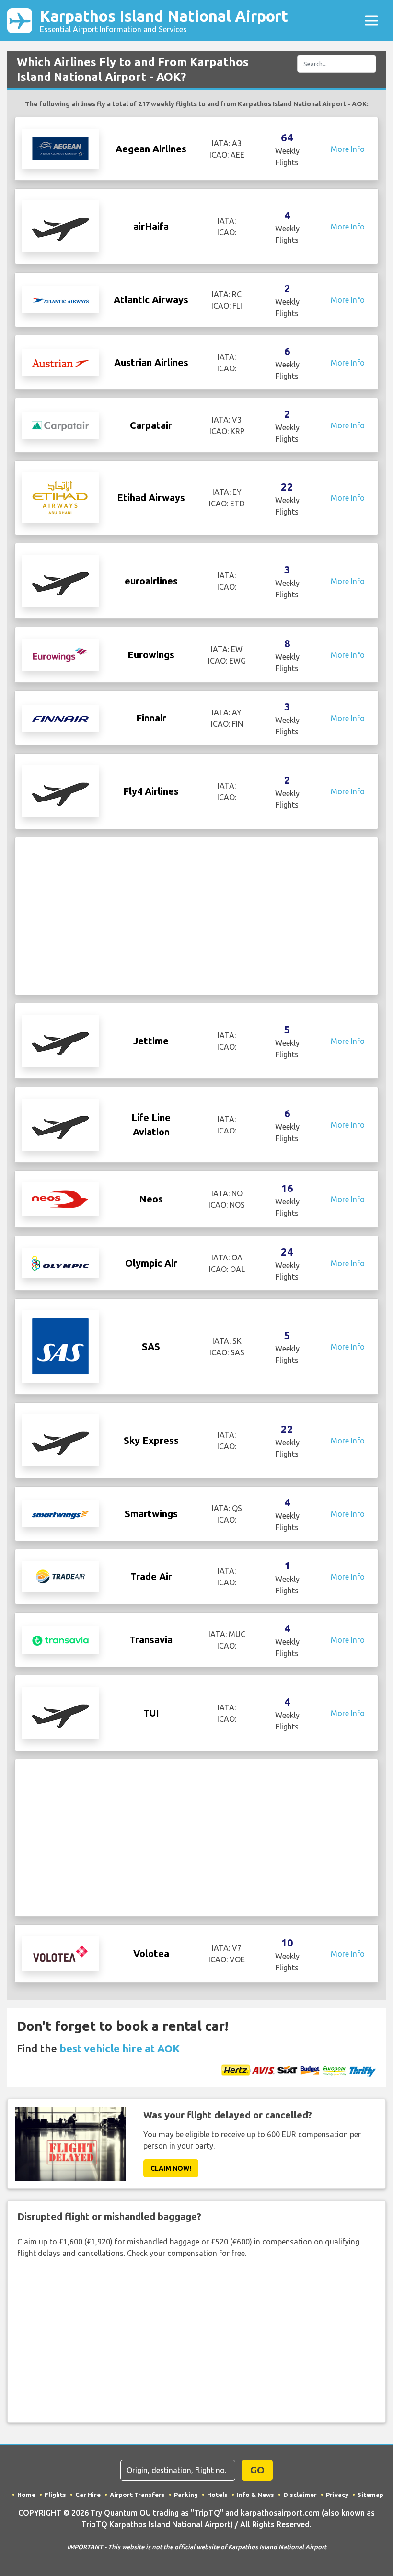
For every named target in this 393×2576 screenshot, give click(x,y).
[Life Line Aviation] (60, 1124)
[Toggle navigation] (371, 21)
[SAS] (60, 1346)
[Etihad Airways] (60, 497)
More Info (348, 149)
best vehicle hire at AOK (120, 2048)
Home (26, 2495)
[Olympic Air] (60, 1262)
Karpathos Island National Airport (164, 20)
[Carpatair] (60, 425)
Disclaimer (300, 2495)
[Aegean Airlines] (60, 148)
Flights (55, 2495)
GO (257, 2470)
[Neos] (60, 1199)
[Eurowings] (60, 654)
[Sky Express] (60, 1440)
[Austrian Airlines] (60, 363)
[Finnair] (60, 718)
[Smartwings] (60, 1514)
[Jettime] (60, 1040)
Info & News (255, 2495)
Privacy (337, 2495)
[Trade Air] (60, 1576)
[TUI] (60, 1712)
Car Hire (88, 2495)
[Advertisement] (196, 916)
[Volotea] (60, 1953)
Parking (186, 2495)
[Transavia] (60, 1639)
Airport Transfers (137, 2495)
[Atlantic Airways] (60, 300)
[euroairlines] (60, 580)
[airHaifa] (60, 226)
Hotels (217, 2495)
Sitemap (370, 2495)
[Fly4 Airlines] (60, 790)
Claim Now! (171, 2168)
